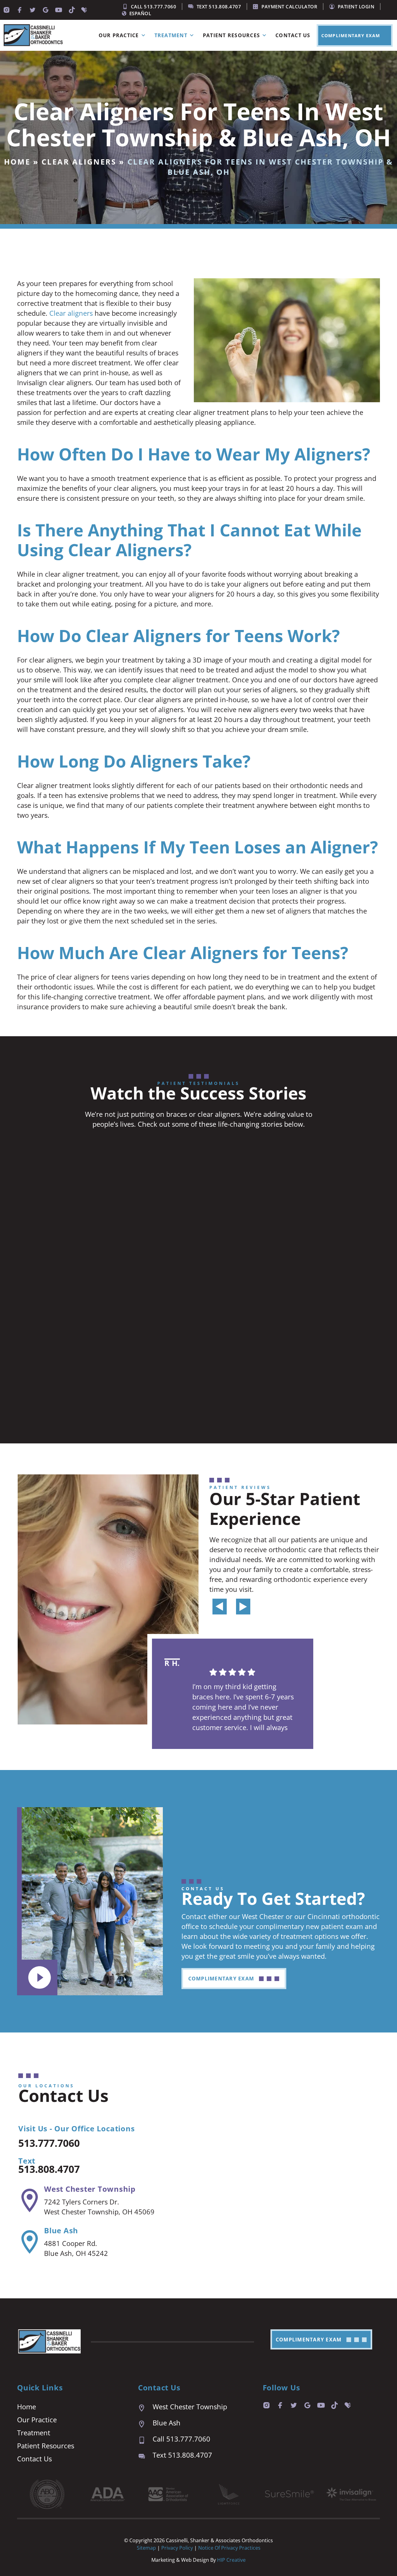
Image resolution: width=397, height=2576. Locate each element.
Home (17, 162)
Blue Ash (61, 2230)
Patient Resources (231, 35)
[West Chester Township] (30, 2200)
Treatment (171, 35)
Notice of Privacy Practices (229, 2548)
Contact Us (293, 35)
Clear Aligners (79, 162)
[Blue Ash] (30, 2242)
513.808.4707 (49, 2169)
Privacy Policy (178, 2548)
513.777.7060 (49, 2143)
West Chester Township (90, 2189)
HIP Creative (231, 2560)
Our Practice (119, 35)
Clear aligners (71, 313)
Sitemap (146, 2548)
